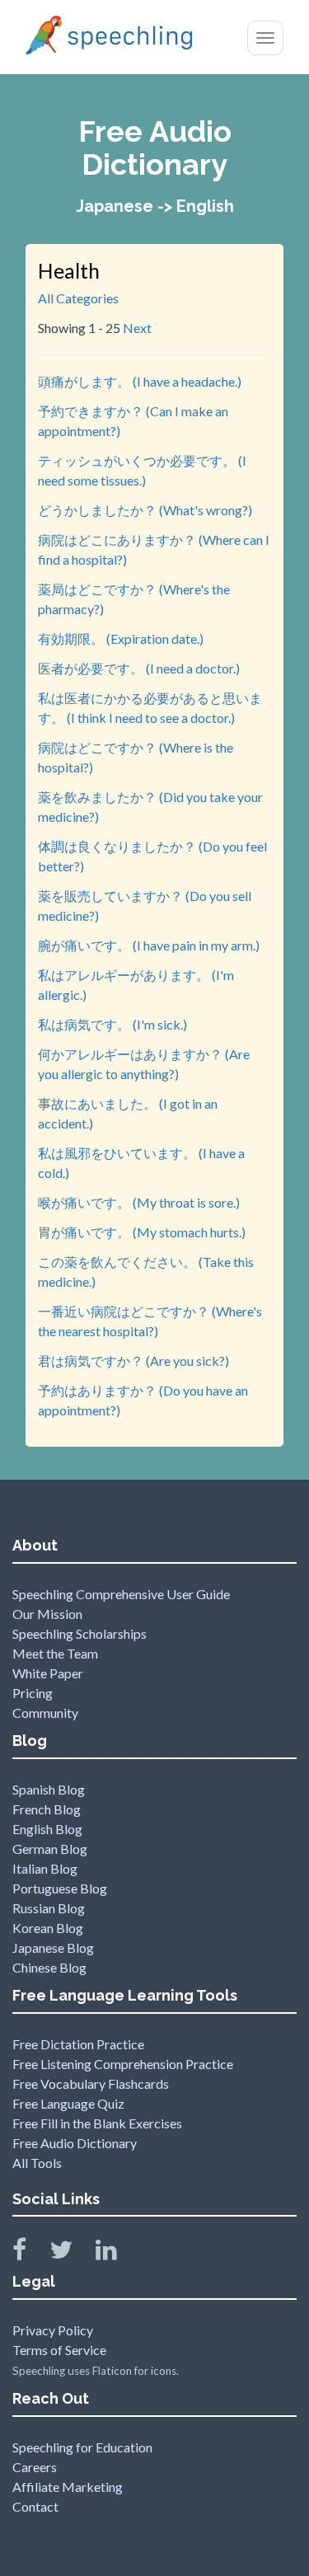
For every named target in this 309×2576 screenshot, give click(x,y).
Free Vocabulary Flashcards (91, 2083)
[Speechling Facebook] (30, 2253)
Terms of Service (59, 2350)
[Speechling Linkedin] (117, 2253)
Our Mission (47, 1614)
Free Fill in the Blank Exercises (97, 2123)
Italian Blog (45, 1868)
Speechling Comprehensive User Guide (121, 1594)
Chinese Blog (49, 1967)
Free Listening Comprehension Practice (123, 2064)
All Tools (37, 2163)
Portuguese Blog (60, 1888)
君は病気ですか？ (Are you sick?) (133, 1361)
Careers (35, 2467)
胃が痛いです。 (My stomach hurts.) (142, 1232)
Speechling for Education (82, 2447)
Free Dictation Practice (78, 2044)
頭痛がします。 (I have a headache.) (140, 381)
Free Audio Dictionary (75, 2143)
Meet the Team (55, 1653)
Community (45, 1713)
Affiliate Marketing (68, 2487)
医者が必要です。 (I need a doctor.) (139, 668)
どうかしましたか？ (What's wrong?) (145, 510)
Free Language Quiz (68, 2103)
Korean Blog (48, 1928)
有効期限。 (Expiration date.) (121, 638)
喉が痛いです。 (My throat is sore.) (139, 1202)
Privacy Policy (53, 2330)
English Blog (47, 1829)
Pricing (33, 1693)
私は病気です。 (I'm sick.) (112, 1024)
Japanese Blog (53, 1947)
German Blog (50, 1849)
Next (137, 328)
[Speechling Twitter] (71, 2253)
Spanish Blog (49, 1789)
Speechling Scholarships (80, 1633)
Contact (35, 2506)
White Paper (48, 1673)
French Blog (47, 1809)
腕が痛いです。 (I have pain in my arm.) (149, 945)
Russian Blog (49, 1908)
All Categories (78, 298)
